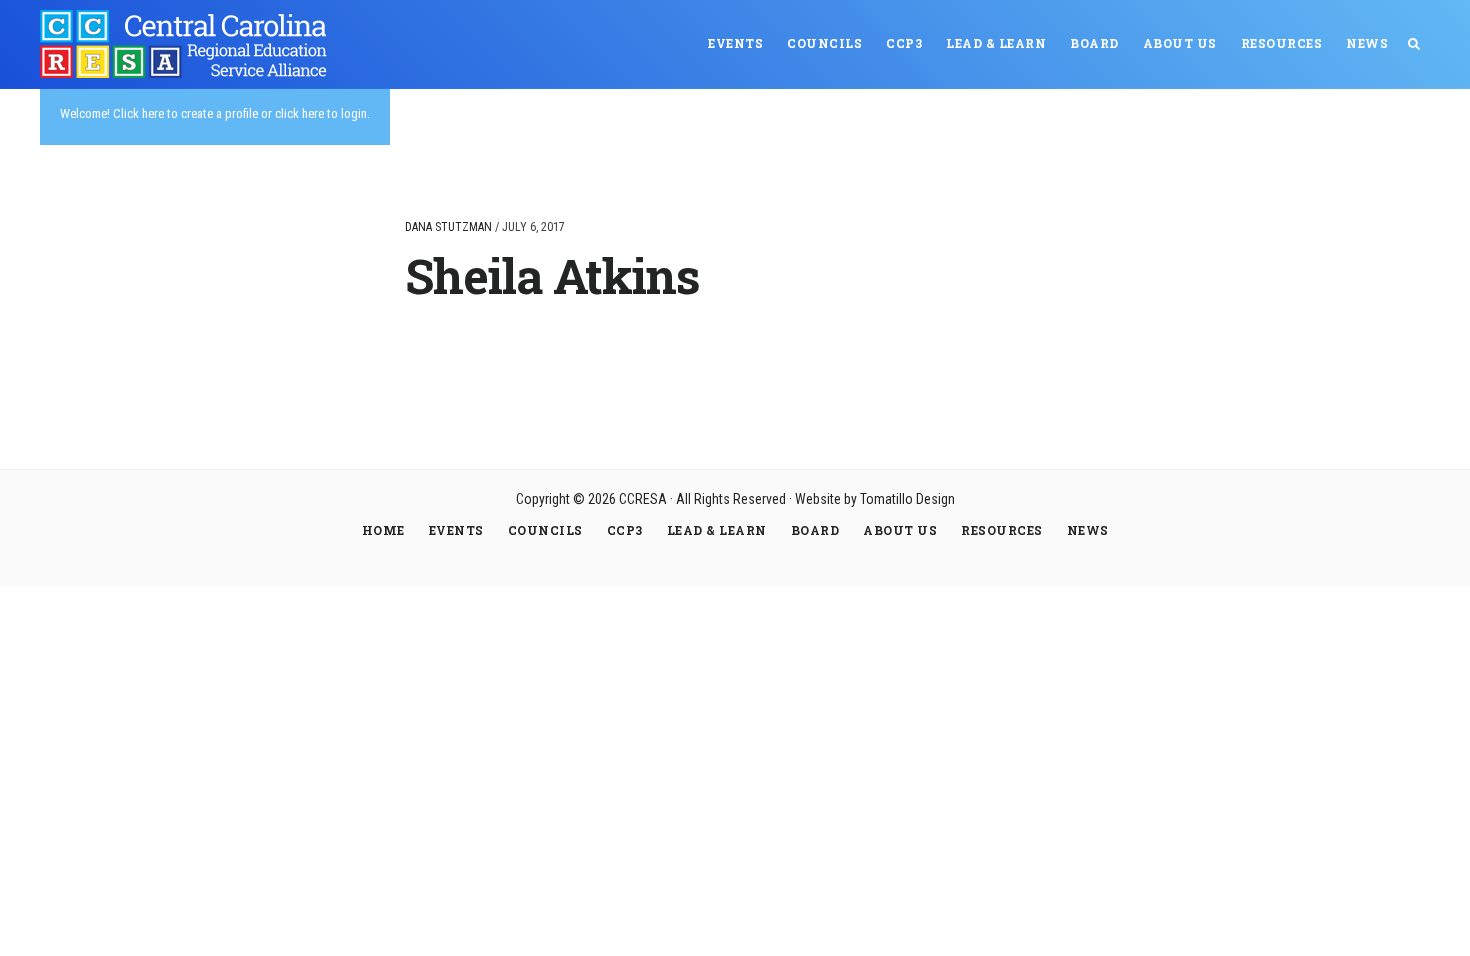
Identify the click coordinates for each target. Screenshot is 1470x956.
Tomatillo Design (907, 499)
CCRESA (190, 44)
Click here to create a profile (185, 113)
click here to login (321, 113)
